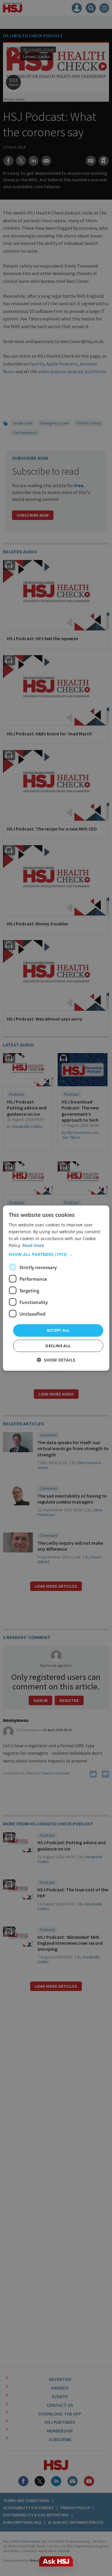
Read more (33, 1245)
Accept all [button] (58, 1330)
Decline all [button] (58, 1346)
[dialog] (56, 1288)
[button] (56, 1254)
